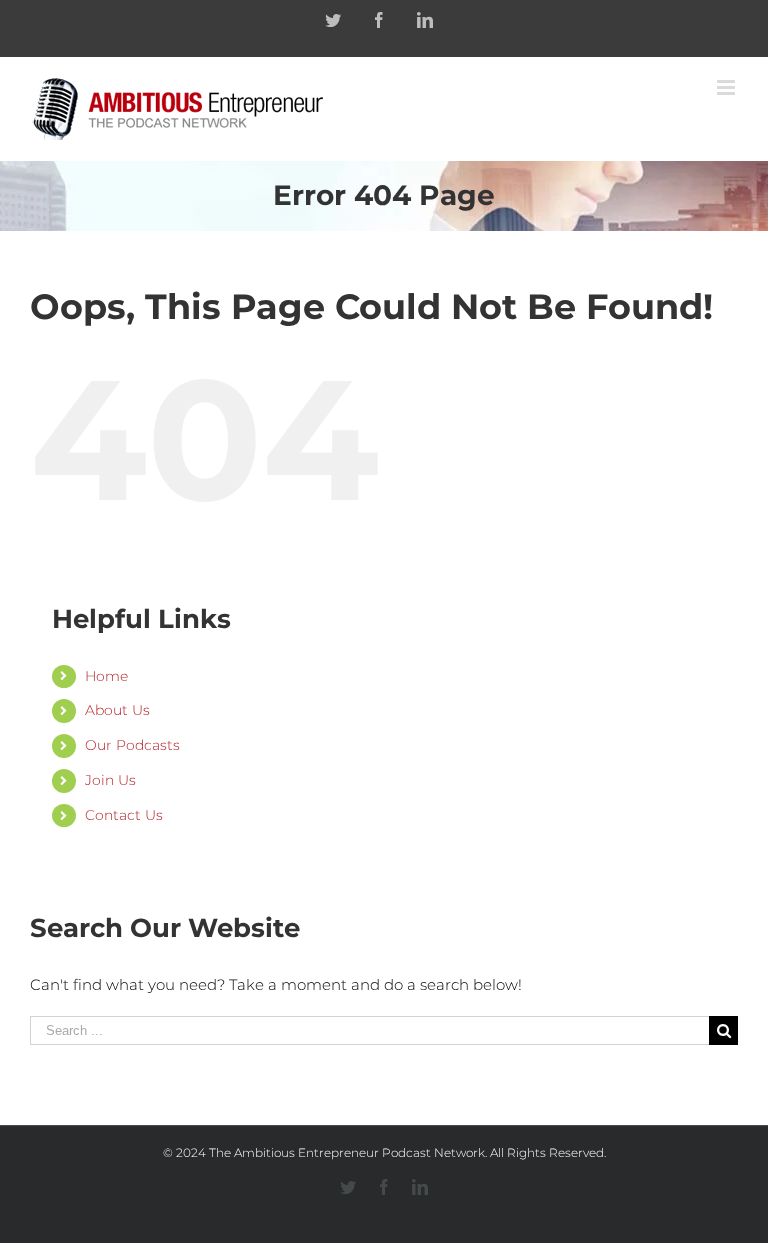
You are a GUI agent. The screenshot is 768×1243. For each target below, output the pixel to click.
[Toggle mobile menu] (727, 87)
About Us (117, 710)
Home (106, 676)
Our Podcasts (132, 745)
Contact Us (124, 815)
